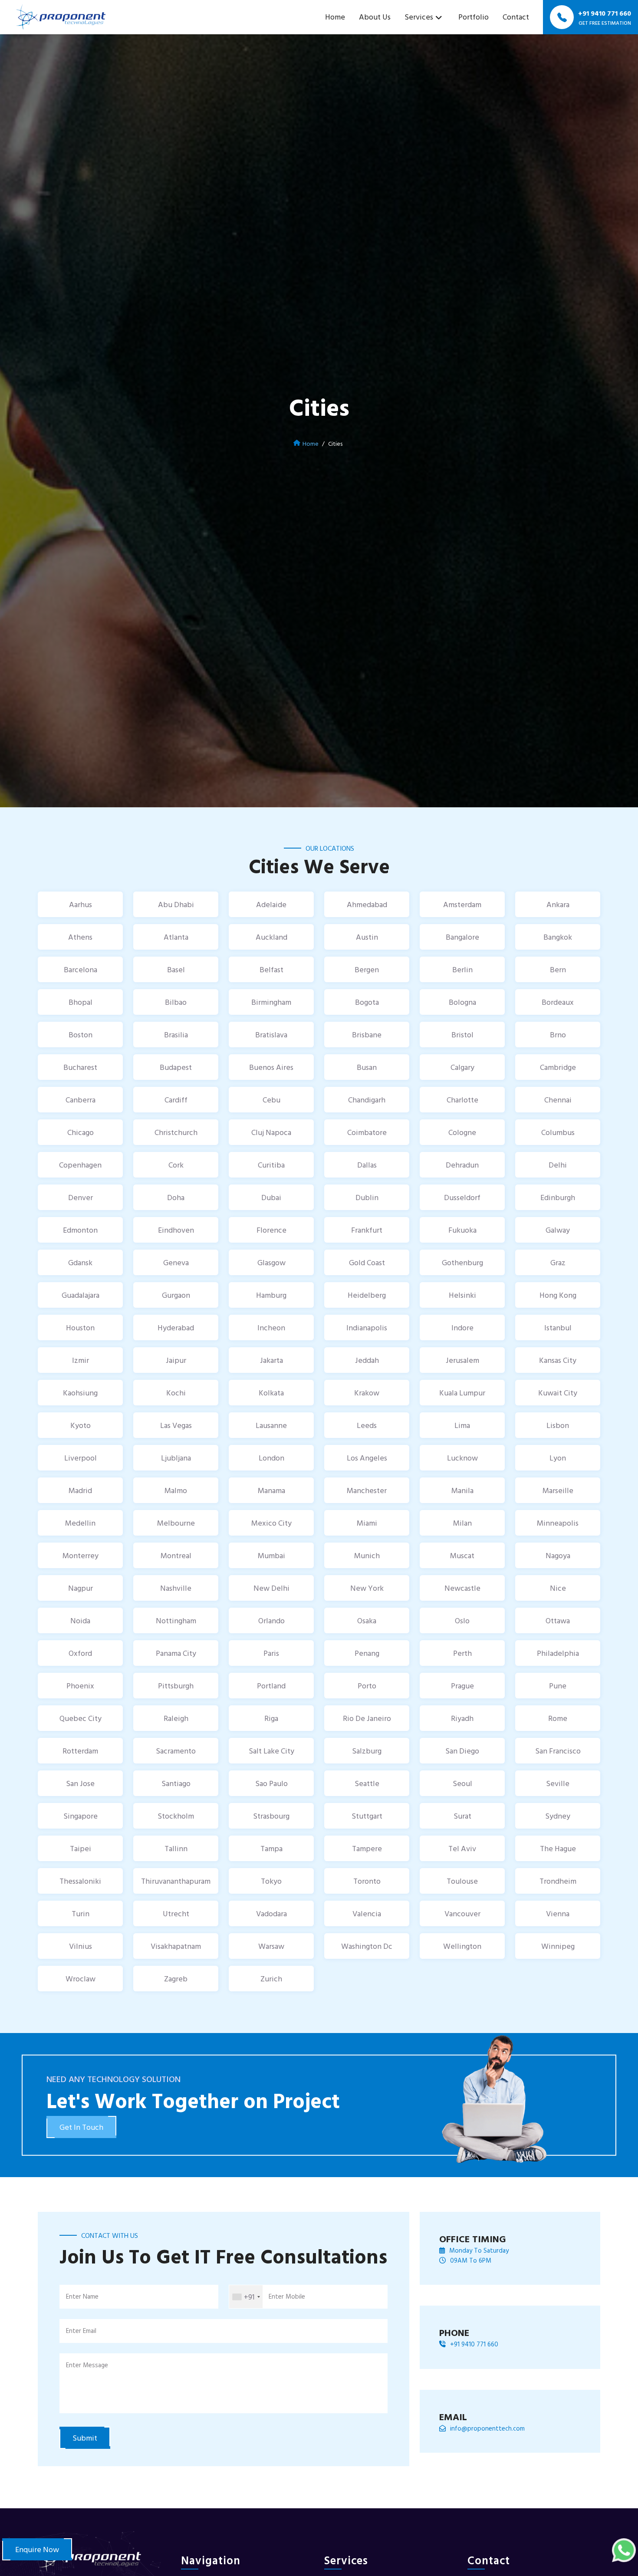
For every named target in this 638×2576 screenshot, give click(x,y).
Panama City (176, 1653)
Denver (81, 1197)
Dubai (271, 1197)
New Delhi (271, 1588)
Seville (558, 1783)
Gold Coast (367, 1262)
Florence (271, 1230)
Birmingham (271, 1002)
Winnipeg (558, 1946)
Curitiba (271, 1165)
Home (335, 17)
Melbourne (176, 1523)
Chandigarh (367, 1100)
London (271, 1458)
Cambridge (558, 1067)
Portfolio (474, 17)
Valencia (367, 1913)
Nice (558, 1588)
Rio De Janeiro (367, 1718)
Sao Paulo (271, 1783)
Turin (81, 1913)
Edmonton (80, 1230)
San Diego (462, 1751)
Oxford (80, 1653)
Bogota (367, 1002)
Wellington (462, 1946)
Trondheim (558, 1881)
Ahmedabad (367, 904)
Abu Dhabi (176, 904)
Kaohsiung (80, 1393)
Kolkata (271, 1393)
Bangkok (558, 937)
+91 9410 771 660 (474, 2344)
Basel (176, 969)
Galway (558, 1230)
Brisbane (367, 1035)
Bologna (462, 1002)
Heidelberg (367, 1295)
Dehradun (462, 1165)
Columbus (558, 1132)
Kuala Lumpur (462, 1393)
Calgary (462, 1067)
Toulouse (462, 1881)
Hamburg (271, 1295)
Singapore (81, 1816)
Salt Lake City (271, 1751)
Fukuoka (462, 1230)
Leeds (367, 1425)
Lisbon (558, 1425)
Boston (81, 1035)
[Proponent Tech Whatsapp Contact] (624, 2549)
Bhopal (81, 1002)
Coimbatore (367, 1132)
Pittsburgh (176, 1686)
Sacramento (176, 1751)
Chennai (558, 1100)
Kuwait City (558, 1393)
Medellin (80, 1523)
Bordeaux (558, 1002)
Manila (462, 1490)
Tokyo (271, 1881)
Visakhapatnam (176, 1946)
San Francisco (558, 1751)
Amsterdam (462, 904)
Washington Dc (367, 1946)
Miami (367, 1523)
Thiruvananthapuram (176, 1881)
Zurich (271, 1979)
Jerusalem (462, 1360)
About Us (375, 17)
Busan (367, 1067)
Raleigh (176, 1718)
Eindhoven (176, 1230)
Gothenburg (462, 1262)
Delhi (558, 1165)
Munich (367, 1555)
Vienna (558, 1913)
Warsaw (271, 1946)
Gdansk (80, 1262)
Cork (176, 1165)
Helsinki (462, 1295)
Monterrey (81, 1555)
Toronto (367, 1881)
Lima (462, 1425)
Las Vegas (176, 1425)
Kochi (176, 1393)
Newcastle (462, 1588)
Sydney (558, 1816)
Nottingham (176, 1620)
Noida (80, 1620)
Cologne (462, 1132)
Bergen (367, 969)
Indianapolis (367, 1327)
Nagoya (558, 1555)
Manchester (367, 1490)
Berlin (462, 969)
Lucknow (462, 1458)
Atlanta (176, 937)
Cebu (271, 1100)
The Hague (558, 1848)
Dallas (367, 1165)
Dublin (367, 1197)
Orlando (271, 1620)
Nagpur (81, 1588)
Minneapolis (558, 1523)
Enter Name (82, 2296)
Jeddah (367, 1360)
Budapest (176, 1067)
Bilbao (176, 1002)
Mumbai (271, 1555)
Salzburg (367, 1751)
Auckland (271, 937)
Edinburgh (558, 1197)
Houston (80, 1327)
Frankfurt (367, 1230)
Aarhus (81, 904)
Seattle (367, 1783)
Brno (558, 1035)
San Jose (80, 1783)
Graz (558, 1262)
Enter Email (81, 2331)
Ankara (558, 904)
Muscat (462, 1555)
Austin (367, 937)
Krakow (367, 1393)
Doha (176, 1197)
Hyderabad (176, 1327)
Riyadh (462, 1718)
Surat (462, 1816)
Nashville (176, 1588)
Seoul (462, 1783)
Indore (462, 1327)
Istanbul (558, 1327)
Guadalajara (81, 1295)
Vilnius (81, 1946)
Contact (516, 17)
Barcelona (81, 969)
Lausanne (271, 1425)
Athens (80, 937)
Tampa (271, 1848)
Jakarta (271, 1360)
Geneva (176, 1262)
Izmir (81, 1360)
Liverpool (81, 1458)
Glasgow (271, 1262)
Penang (367, 1653)
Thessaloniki (80, 1881)
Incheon (271, 1327)
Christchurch (176, 1132)
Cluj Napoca (271, 1132)
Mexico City (271, 1523)
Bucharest (80, 1067)
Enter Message (87, 2365)
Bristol (462, 1035)
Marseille (558, 1490)
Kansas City (558, 1360)
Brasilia (176, 1035)
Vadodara (271, 1913)
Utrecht (176, 1913)
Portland (271, 1686)
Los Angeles (367, 1458)
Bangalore (462, 937)
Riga (271, 1718)
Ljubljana (176, 1458)
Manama (271, 1490)
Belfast (271, 969)
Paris (271, 1653)
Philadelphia (558, 1653)
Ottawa (558, 1620)
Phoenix (80, 1686)
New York (367, 1588)
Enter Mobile (287, 2296)
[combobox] (246, 2297)
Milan (462, 1523)
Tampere (367, 1848)
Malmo (176, 1490)
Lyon (558, 1458)
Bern (558, 969)
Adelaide (271, 904)
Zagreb (176, 1979)
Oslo (462, 1620)
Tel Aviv (462, 1848)
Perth (462, 1653)
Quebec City (81, 1718)
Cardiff (176, 1100)
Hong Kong (558, 1295)
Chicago (81, 1132)
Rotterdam (80, 1751)
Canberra (81, 1100)
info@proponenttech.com (487, 2428)
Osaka (367, 1620)
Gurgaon (176, 1295)
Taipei (81, 1848)
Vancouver (462, 1913)
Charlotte (462, 1100)
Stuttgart (367, 1816)
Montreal (176, 1555)
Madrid (80, 1490)
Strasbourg (271, 1816)
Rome (558, 1718)
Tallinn (176, 1848)
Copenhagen (80, 1165)
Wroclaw (81, 1979)
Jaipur (176, 1360)
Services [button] (419, 17)
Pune (558, 1686)
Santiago (176, 1783)
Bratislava (271, 1035)
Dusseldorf (462, 1197)
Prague (462, 1686)
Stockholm (176, 1816)
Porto (367, 1686)
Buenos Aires (271, 1067)
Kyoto (81, 1425)
